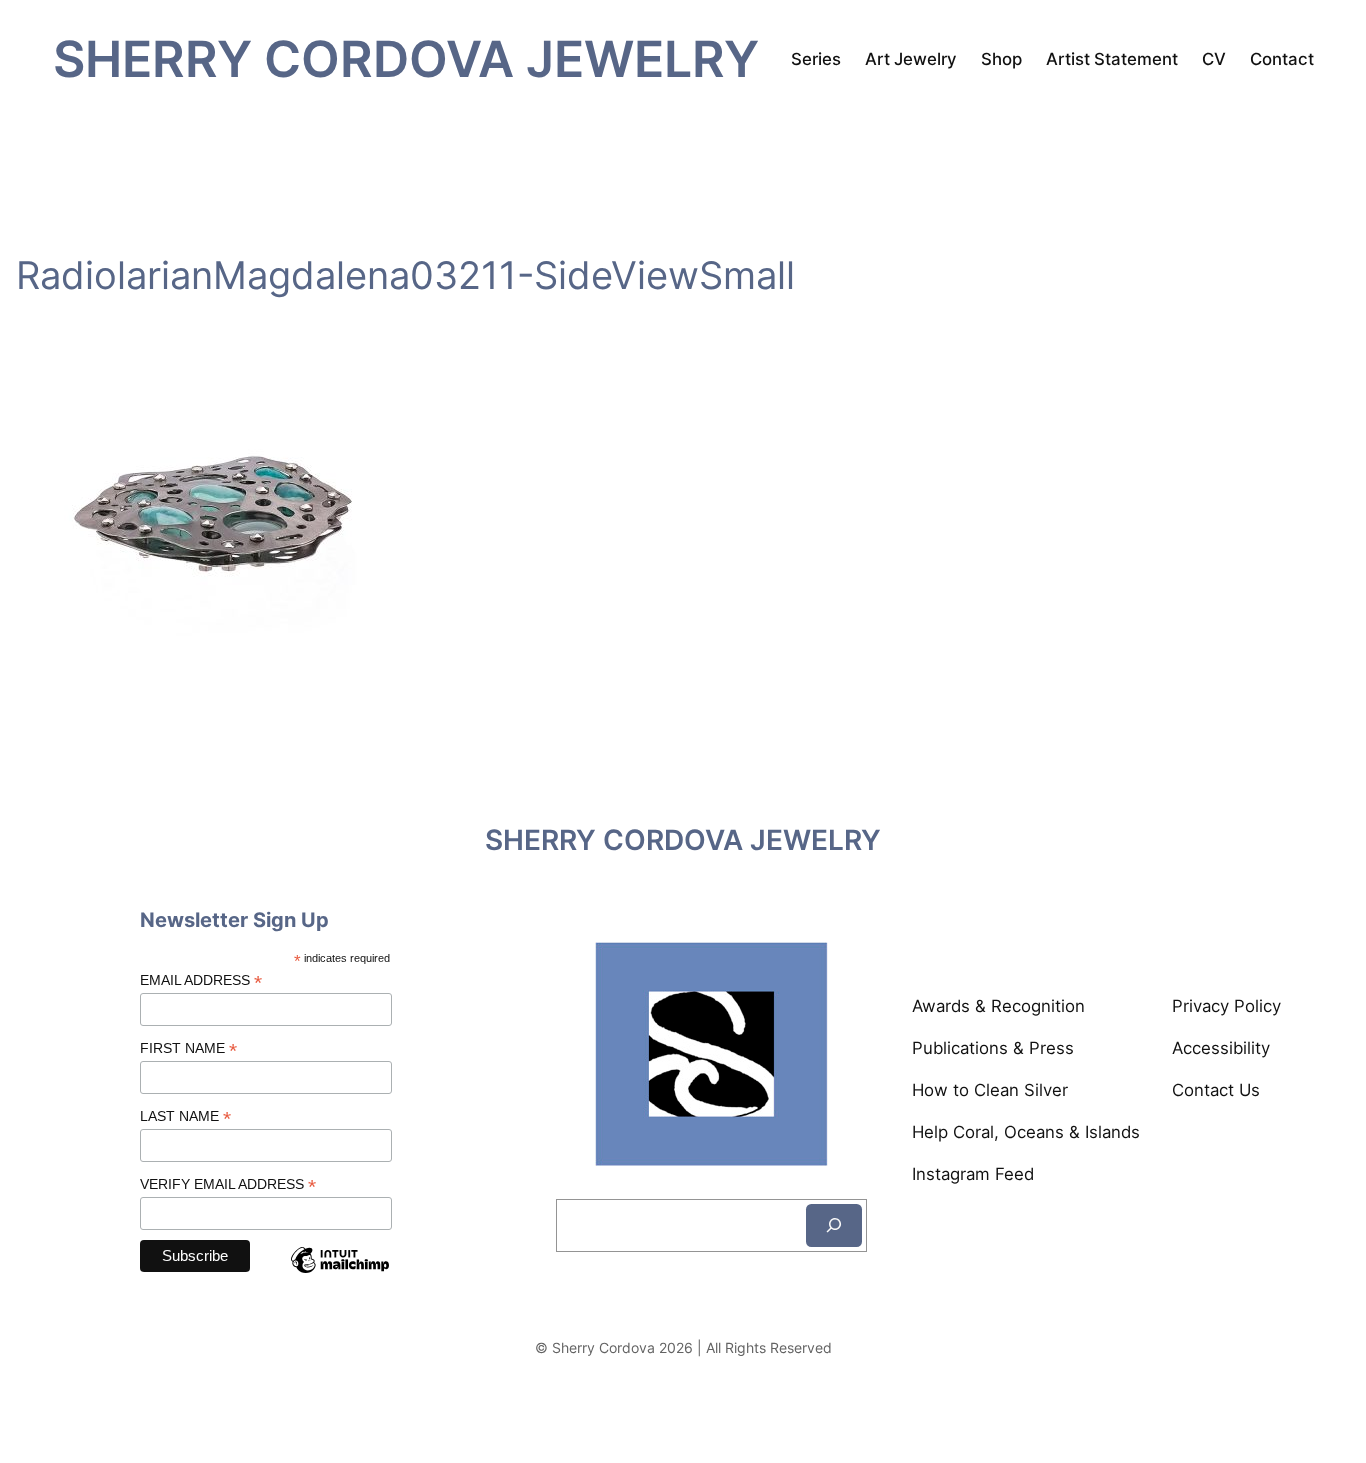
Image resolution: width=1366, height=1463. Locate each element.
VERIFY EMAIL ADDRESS (228, 1184)
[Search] (834, 1225)
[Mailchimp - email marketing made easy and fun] (340, 1276)
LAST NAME (185, 1116)
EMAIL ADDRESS (201, 980)
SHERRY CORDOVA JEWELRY (406, 58)
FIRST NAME (188, 1048)
